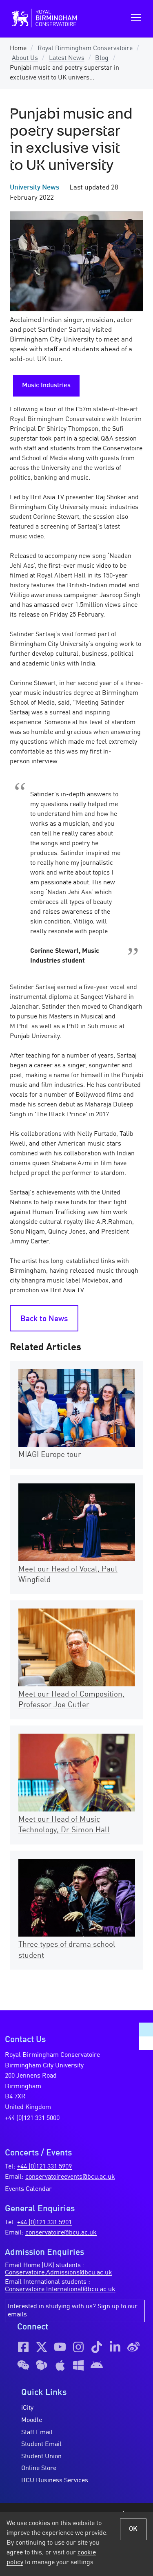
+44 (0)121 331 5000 (32, 2118)
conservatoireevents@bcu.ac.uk (70, 2177)
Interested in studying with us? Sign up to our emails (73, 2311)
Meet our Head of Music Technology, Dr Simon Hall (64, 1825)
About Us (25, 58)
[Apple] (60, 2365)
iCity (27, 2408)
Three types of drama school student (67, 1950)
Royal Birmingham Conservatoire (85, 48)
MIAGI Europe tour (50, 1455)
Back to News (44, 1319)
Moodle (32, 2420)
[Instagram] (78, 2347)
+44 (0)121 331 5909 (44, 2167)
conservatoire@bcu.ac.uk (61, 2233)
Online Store (39, 2468)
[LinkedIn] (115, 2347)
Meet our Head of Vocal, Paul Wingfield (68, 1575)
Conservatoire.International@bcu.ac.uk (60, 2290)
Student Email (41, 2444)
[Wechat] (23, 2365)
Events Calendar (28, 2189)
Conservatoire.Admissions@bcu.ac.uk (59, 2273)
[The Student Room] (42, 2365)
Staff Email (37, 2433)
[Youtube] (60, 2347)
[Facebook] (23, 2347)
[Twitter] (42, 2347)
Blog (102, 58)
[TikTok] (97, 2347)
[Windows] (78, 2365)
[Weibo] (133, 2347)
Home (18, 48)
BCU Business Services (55, 2481)
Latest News (67, 58)
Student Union (41, 2457)
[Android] (97, 2365)
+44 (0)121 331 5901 (44, 2223)
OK (133, 2529)
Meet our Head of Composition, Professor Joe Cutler (71, 1700)
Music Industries (46, 386)
